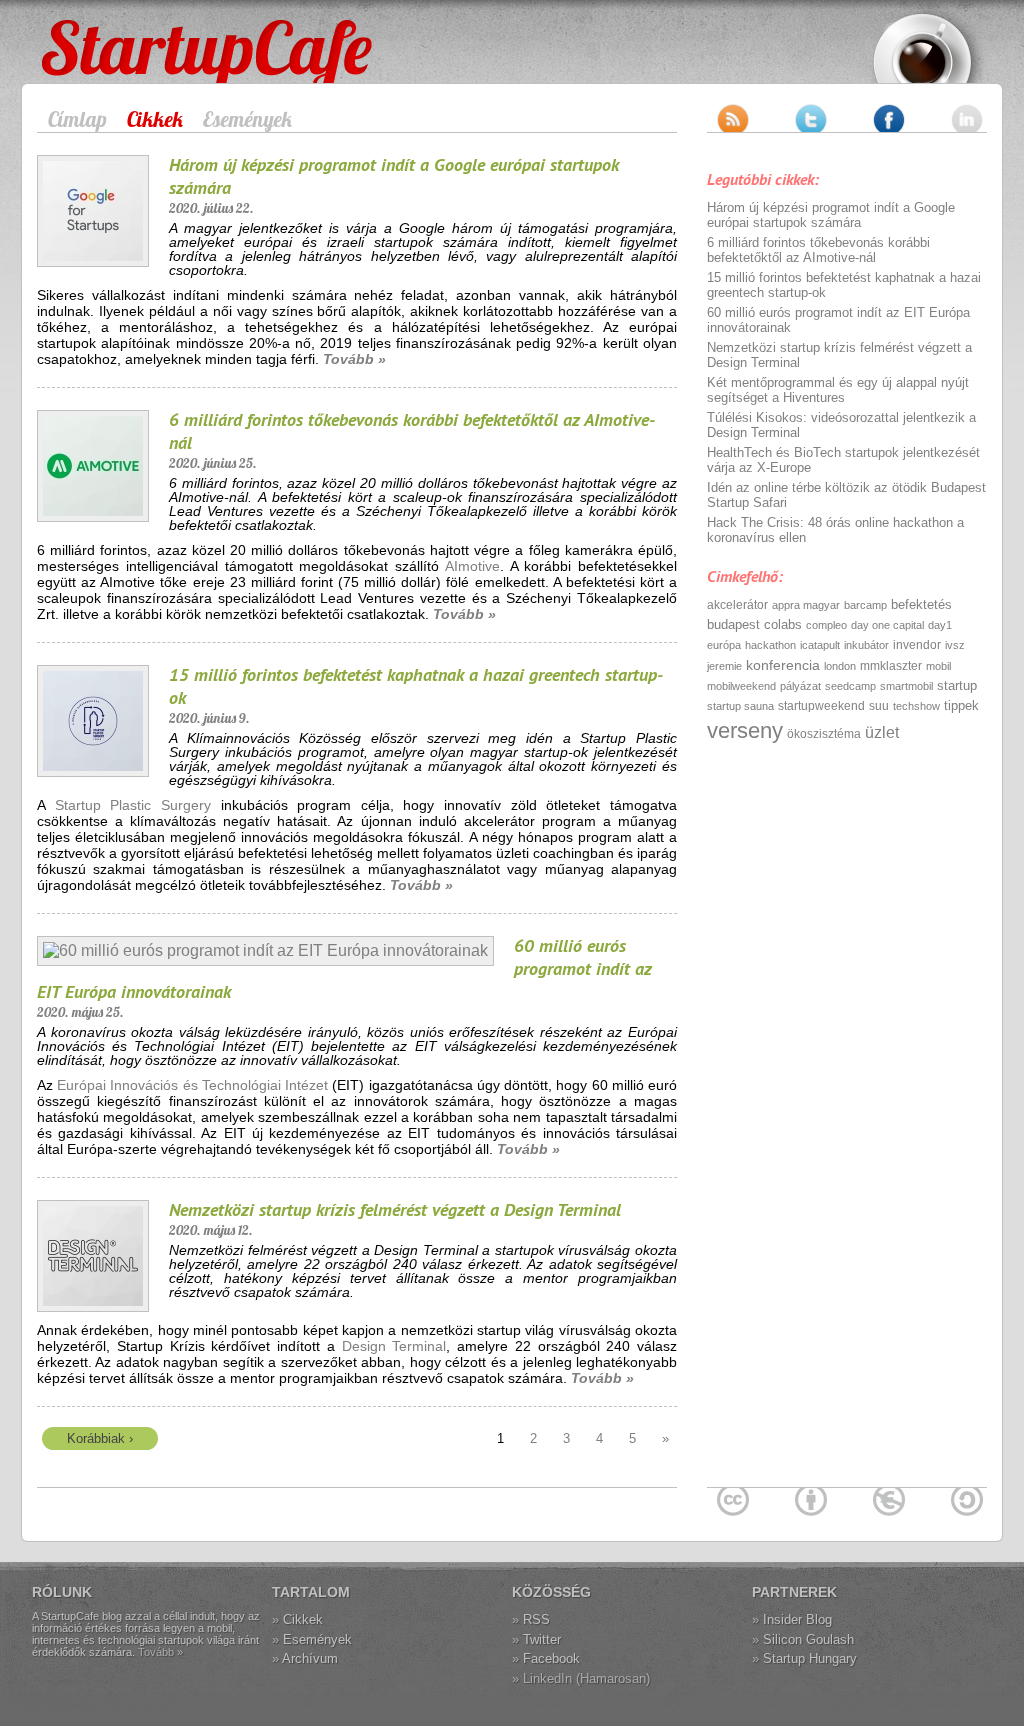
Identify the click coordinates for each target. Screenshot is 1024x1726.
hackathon (770, 645)
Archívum (310, 1658)
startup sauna (740, 706)
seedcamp (850, 686)
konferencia (783, 665)
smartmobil (906, 686)
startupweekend (821, 706)
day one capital (887, 625)
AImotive (472, 566)
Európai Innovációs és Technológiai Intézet (192, 1085)
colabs (783, 624)
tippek (961, 705)
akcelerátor (737, 605)
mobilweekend (741, 686)
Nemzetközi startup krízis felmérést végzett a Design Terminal (395, 1209)
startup (957, 685)
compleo (826, 625)
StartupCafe (78, 32)
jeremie (724, 666)
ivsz (955, 645)
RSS (536, 1619)
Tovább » (354, 359)
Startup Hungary (810, 1658)
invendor (917, 645)
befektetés (921, 604)
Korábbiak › (100, 1438)
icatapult (820, 645)
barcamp (865, 605)
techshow (916, 706)
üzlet (882, 732)
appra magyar (806, 605)
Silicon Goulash (808, 1639)
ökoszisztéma (824, 734)
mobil (938, 666)
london (840, 666)
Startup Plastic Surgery (133, 805)
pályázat (800, 686)
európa (724, 645)
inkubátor (866, 645)
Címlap (77, 119)
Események (247, 119)
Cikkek (155, 119)
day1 (940, 625)
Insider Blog (797, 1619)
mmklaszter (891, 666)
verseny (745, 730)
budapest (733, 624)
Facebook (551, 1658)
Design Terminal (394, 1346)
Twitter (542, 1639)
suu (879, 706)
